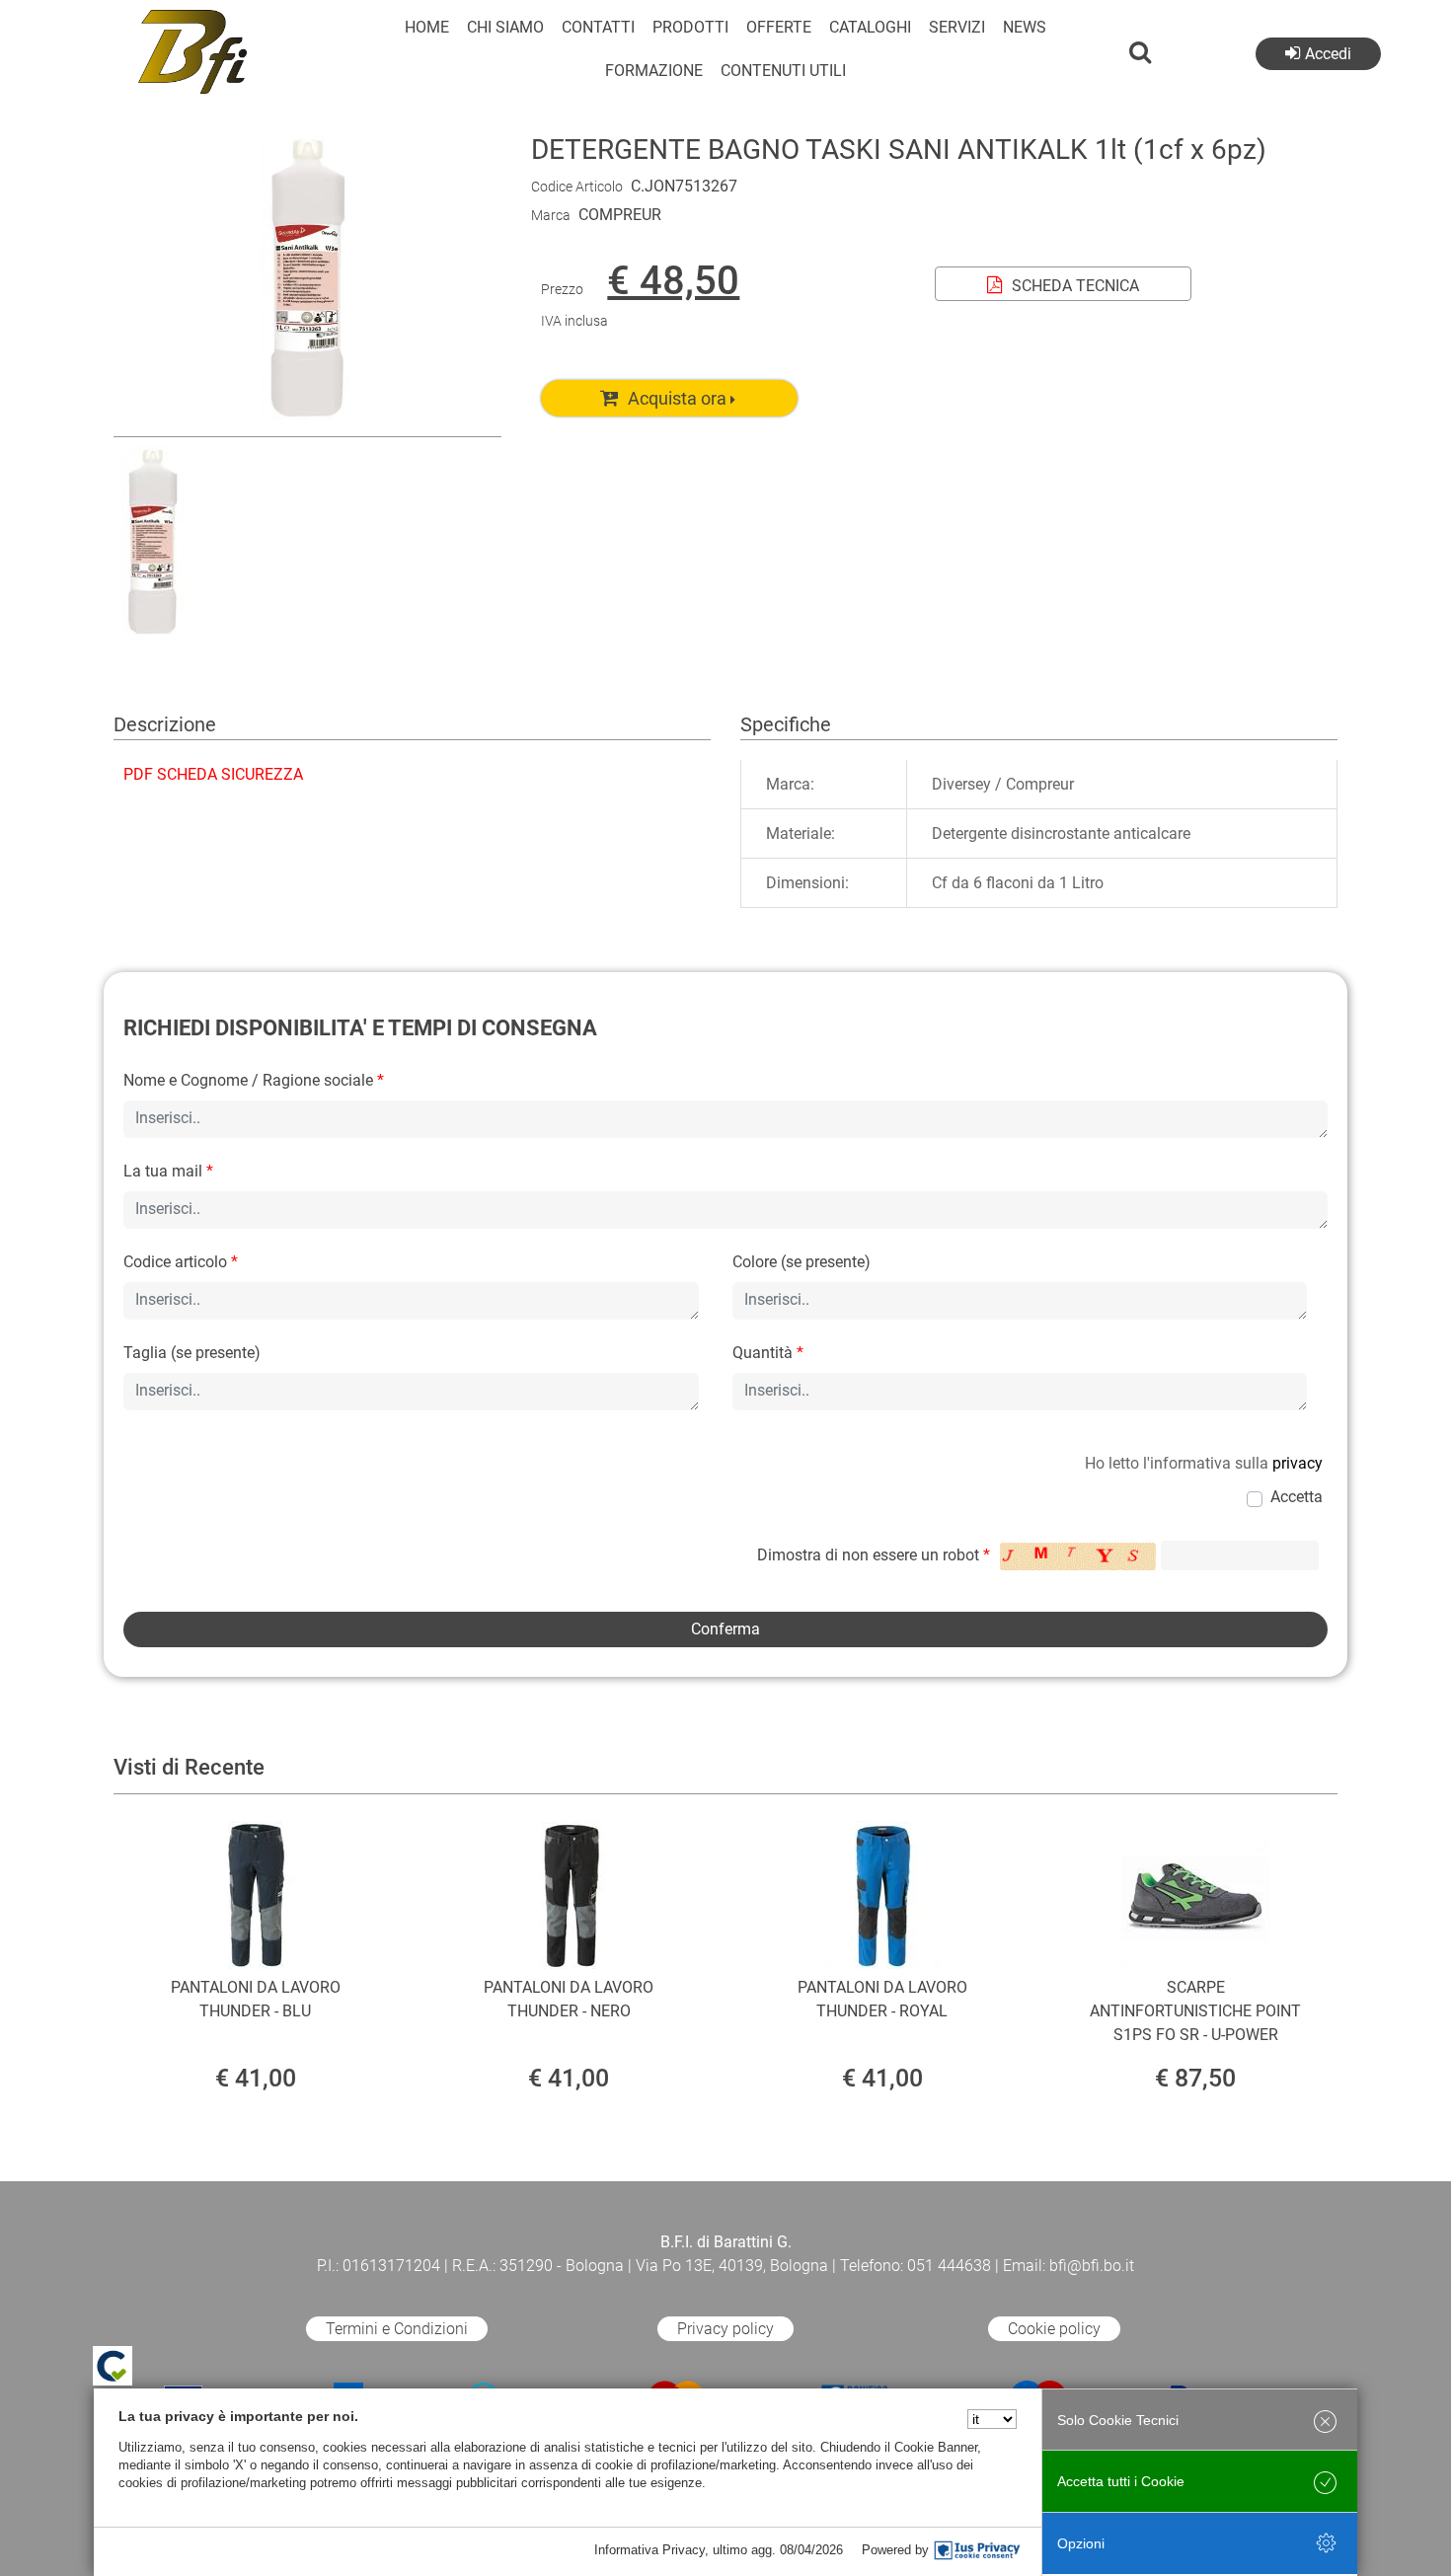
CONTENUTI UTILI (783, 71)
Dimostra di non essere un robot (874, 1555)
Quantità (768, 1353)
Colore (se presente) (802, 1262)
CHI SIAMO (505, 27)
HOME (427, 27)
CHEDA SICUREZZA (213, 774)
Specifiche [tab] (786, 724)
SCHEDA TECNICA (1075, 286)
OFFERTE (779, 27)
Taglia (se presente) (192, 1353)
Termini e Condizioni (397, 2329)
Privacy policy (725, 2329)
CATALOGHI (870, 27)
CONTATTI (598, 27)
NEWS (1025, 27)
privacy (1298, 1463)
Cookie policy (1054, 2329)
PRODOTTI (690, 27)
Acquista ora (677, 398)
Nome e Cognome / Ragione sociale (254, 1080)
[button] (307, 424)
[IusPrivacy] (977, 2550)
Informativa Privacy (649, 2550)
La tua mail (168, 1171)
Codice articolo (181, 1262)
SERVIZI (957, 27)
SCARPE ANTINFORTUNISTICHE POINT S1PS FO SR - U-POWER (1195, 2011)
